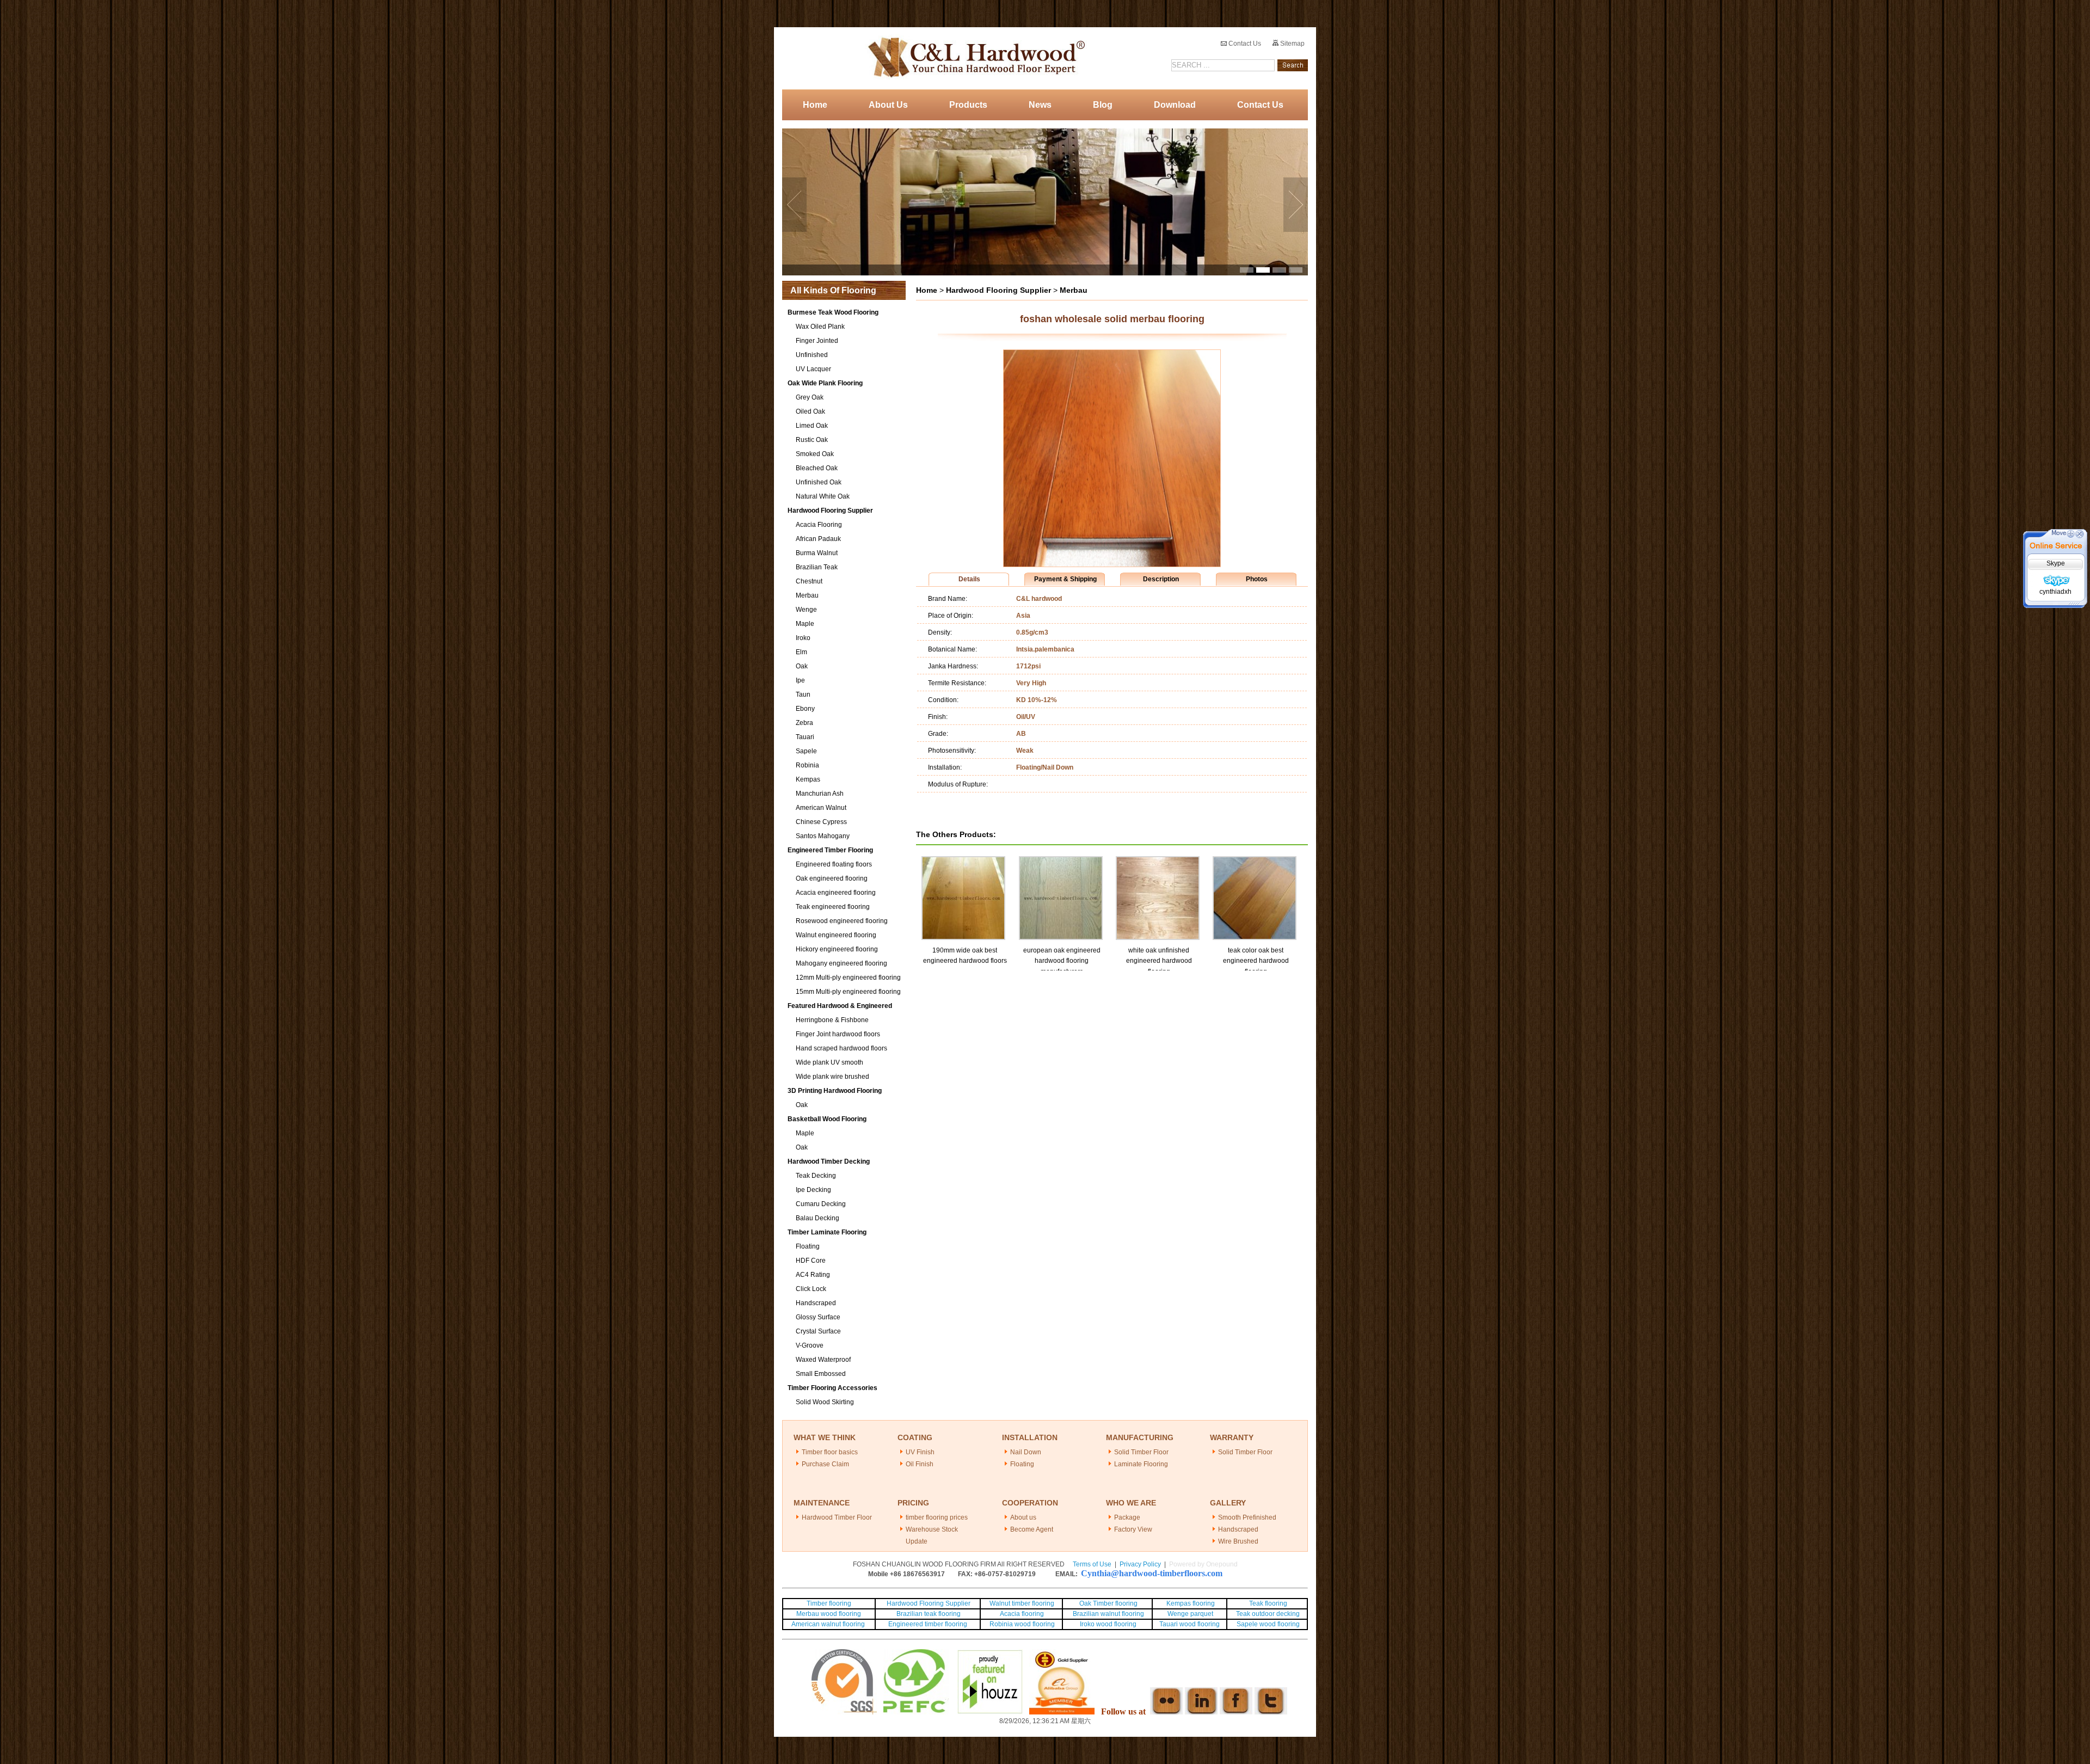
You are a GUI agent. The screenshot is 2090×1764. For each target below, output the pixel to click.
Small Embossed (821, 1374)
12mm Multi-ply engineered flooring (848, 978)
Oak (802, 666)
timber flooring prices (937, 1517)
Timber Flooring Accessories (832, 1388)
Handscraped (816, 1303)
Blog (1103, 105)
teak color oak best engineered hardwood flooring (1256, 961)
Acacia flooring (1022, 1614)
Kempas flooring (1190, 1603)
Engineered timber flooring (928, 1624)
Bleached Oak (817, 468)
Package (1127, 1517)
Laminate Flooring (1141, 1464)
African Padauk (818, 539)
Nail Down (1026, 1452)
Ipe (800, 680)
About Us (888, 105)
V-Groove (810, 1345)
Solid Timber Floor (1141, 1452)
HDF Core (811, 1261)
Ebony (805, 709)
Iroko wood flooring (1108, 1624)
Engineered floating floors (834, 864)
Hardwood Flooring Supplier (830, 511)
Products (968, 105)
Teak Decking (816, 1176)
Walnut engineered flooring (836, 935)
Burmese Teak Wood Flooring (833, 312)
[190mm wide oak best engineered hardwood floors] (963, 861)
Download (1175, 105)
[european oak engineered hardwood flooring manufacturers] (1061, 861)
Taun (803, 694)
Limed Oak (812, 426)
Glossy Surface (818, 1317)
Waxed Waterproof (823, 1360)
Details (969, 579)
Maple (805, 624)
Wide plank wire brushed (832, 1077)
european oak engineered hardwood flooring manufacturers (1062, 961)
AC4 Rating (813, 1275)
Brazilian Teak (817, 567)
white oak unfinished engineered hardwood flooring (1159, 961)
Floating (808, 1246)
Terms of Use (1092, 1564)
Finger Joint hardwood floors (838, 1034)
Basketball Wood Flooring (827, 1119)
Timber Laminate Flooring (827, 1232)
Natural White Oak (823, 496)
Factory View (1133, 1529)
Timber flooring (829, 1603)
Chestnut (809, 581)
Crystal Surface (818, 1331)
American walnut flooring (829, 1624)
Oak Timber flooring (1108, 1603)
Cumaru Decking (821, 1204)
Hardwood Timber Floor (837, 1517)
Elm (801, 652)
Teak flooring (1268, 1603)
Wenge (806, 610)
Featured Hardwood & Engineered (840, 1006)
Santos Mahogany (823, 836)
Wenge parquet (1190, 1614)
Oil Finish (920, 1464)
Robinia (807, 765)
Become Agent (1032, 1529)
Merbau (807, 595)
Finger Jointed (817, 341)
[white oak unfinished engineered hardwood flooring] (1158, 861)
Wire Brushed (1238, 1541)
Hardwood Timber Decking (829, 1161)
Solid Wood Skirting (825, 1402)
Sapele (806, 751)
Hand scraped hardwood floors (841, 1048)
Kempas (808, 779)
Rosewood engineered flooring (842, 921)
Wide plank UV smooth (829, 1062)
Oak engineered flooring (832, 878)
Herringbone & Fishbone (832, 1020)
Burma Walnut (817, 553)
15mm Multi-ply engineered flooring (848, 992)
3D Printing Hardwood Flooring (835, 1091)
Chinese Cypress (821, 822)
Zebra (804, 723)
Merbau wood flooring (829, 1614)
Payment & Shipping (1065, 579)
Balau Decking (817, 1218)
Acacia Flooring (819, 525)
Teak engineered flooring (833, 907)
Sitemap (1292, 44)
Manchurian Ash (820, 794)
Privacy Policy (1140, 1564)
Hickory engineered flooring (837, 949)
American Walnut (821, 808)
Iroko (803, 638)
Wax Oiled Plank (820, 327)
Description (1161, 579)
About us (1023, 1517)
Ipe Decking (813, 1190)
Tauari (805, 737)
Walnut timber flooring (1022, 1603)
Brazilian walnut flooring (1108, 1614)
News (1040, 105)
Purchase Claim (825, 1464)
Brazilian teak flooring (928, 1614)
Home (815, 105)
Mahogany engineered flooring (841, 963)
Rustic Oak (812, 440)
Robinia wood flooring (1022, 1624)
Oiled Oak (810, 411)
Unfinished (812, 355)
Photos (1257, 579)
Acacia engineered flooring (836, 893)
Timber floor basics (830, 1452)
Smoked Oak (815, 454)
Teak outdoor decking (1268, 1614)
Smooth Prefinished (1247, 1517)
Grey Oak (810, 397)
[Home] (973, 58)
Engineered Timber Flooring (830, 850)
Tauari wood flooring (1190, 1624)
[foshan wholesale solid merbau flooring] (1112, 564)
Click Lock (811, 1289)
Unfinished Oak (819, 482)
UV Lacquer (813, 369)
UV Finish (920, 1452)
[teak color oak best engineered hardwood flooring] (1255, 861)
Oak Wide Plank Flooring (825, 383)
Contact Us (1244, 44)
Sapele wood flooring (1268, 1624)
